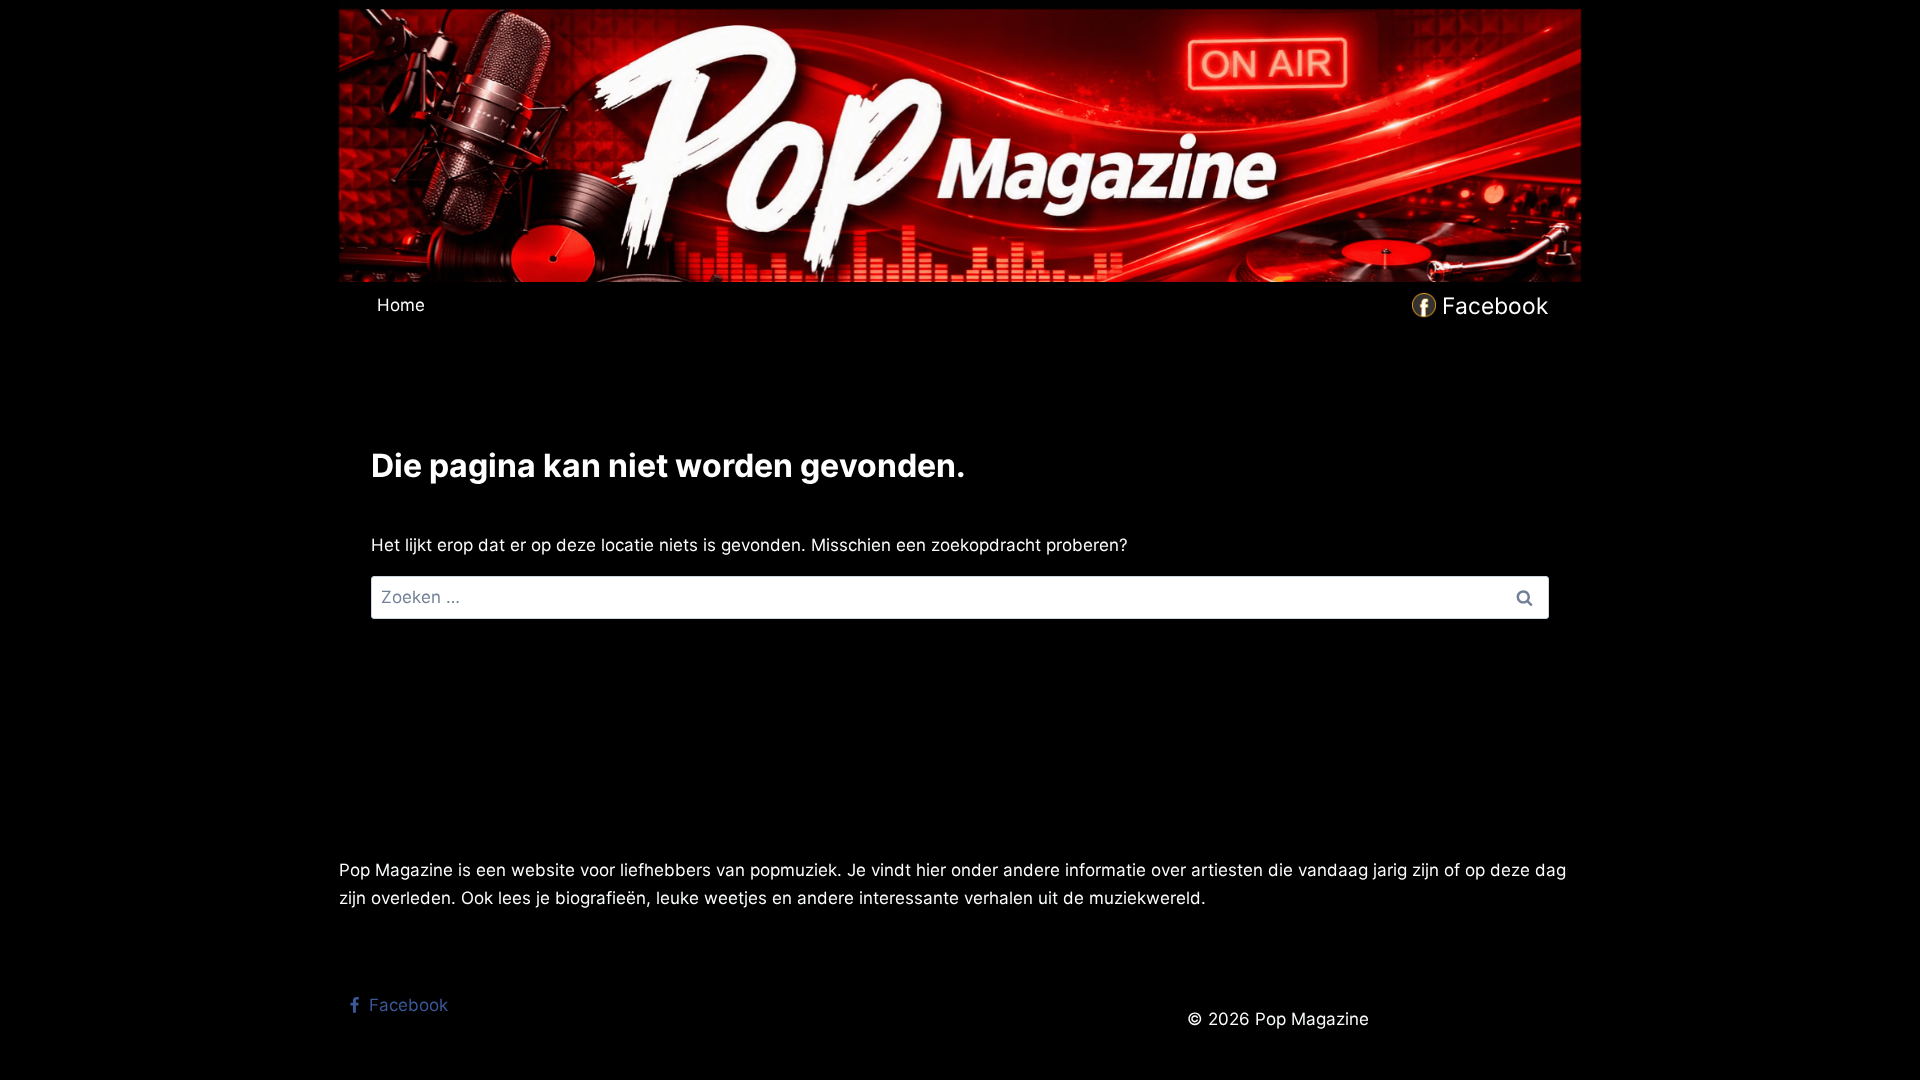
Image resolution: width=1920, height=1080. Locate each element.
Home (401, 305)
